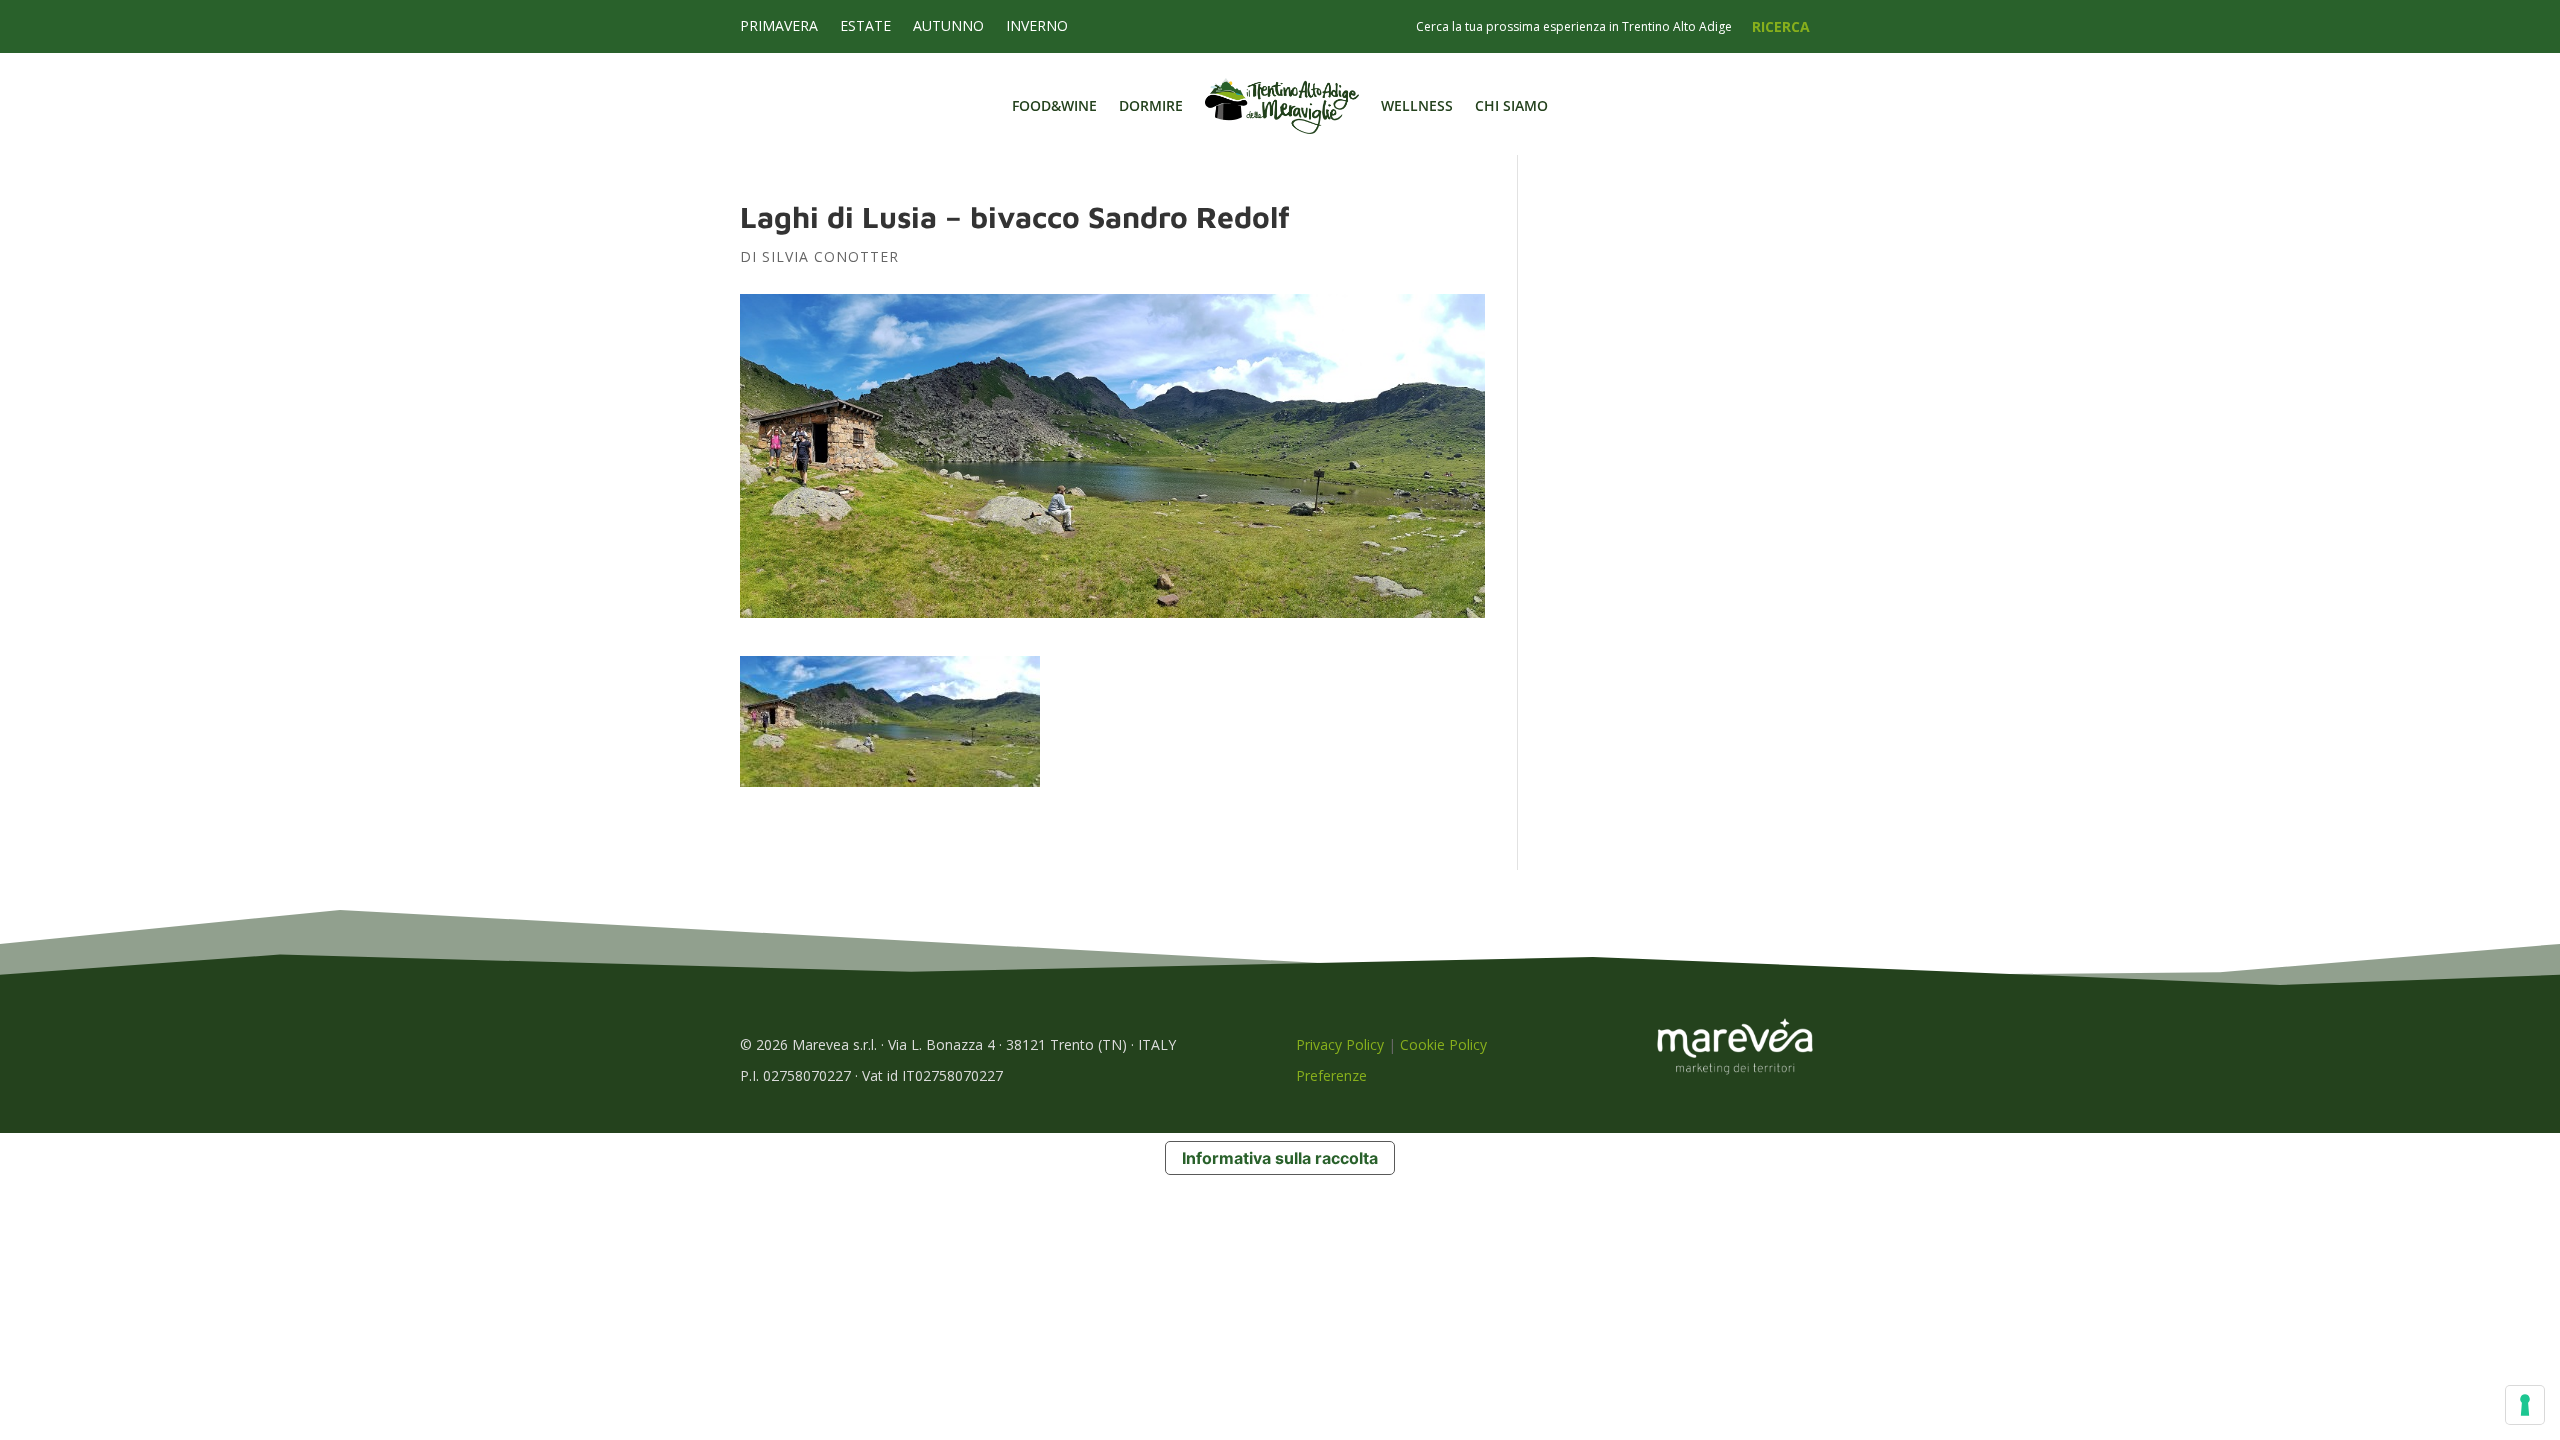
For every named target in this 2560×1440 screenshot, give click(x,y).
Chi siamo (1511, 105)
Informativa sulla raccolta (1280, 1158)
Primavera (779, 27)
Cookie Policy (1443, 1044)
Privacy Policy (1340, 1044)
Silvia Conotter (830, 256)
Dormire (1151, 105)
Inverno (1037, 27)
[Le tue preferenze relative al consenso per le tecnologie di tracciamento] (2525, 1405)
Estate (865, 27)
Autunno (948, 27)
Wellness (1417, 105)
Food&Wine (1054, 105)
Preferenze (1331, 1075)
